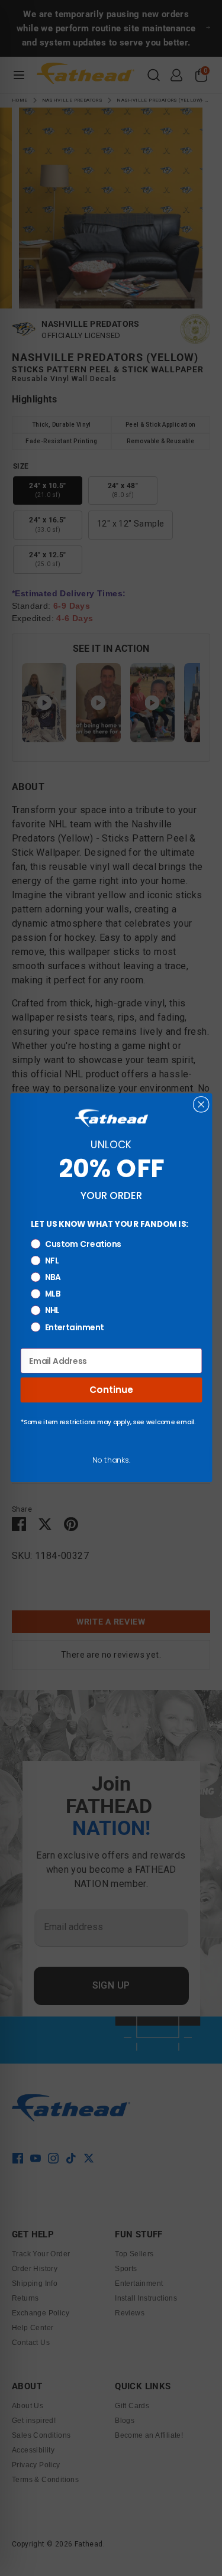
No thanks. (111, 1460)
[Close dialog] (201, 1105)
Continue (111, 1390)
